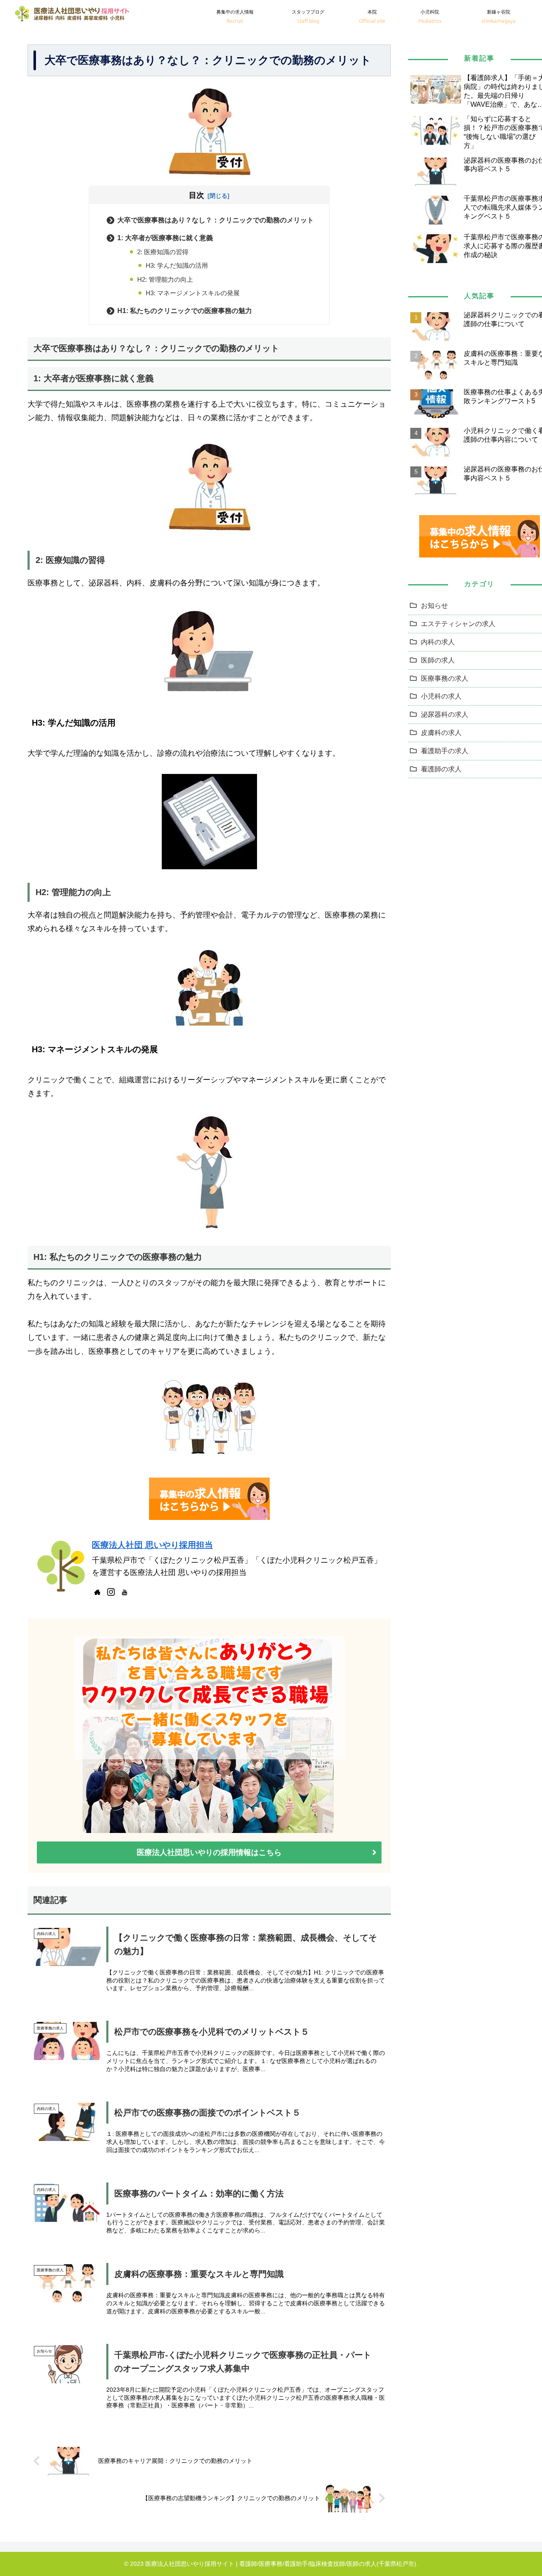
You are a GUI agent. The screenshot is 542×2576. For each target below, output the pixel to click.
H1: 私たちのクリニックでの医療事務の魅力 (185, 311)
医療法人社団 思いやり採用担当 (152, 1545)
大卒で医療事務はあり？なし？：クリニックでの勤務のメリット (216, 220)
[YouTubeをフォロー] (124, 1592)
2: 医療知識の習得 (163, 252)
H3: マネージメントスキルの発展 (193, 293)
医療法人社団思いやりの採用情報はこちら (209, 1852)
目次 (196, 195)
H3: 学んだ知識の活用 (177, 265)
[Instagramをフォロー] (111, 1592)
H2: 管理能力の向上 (165, 279)
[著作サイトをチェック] (97, 1592)
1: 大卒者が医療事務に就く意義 (165, 238)
